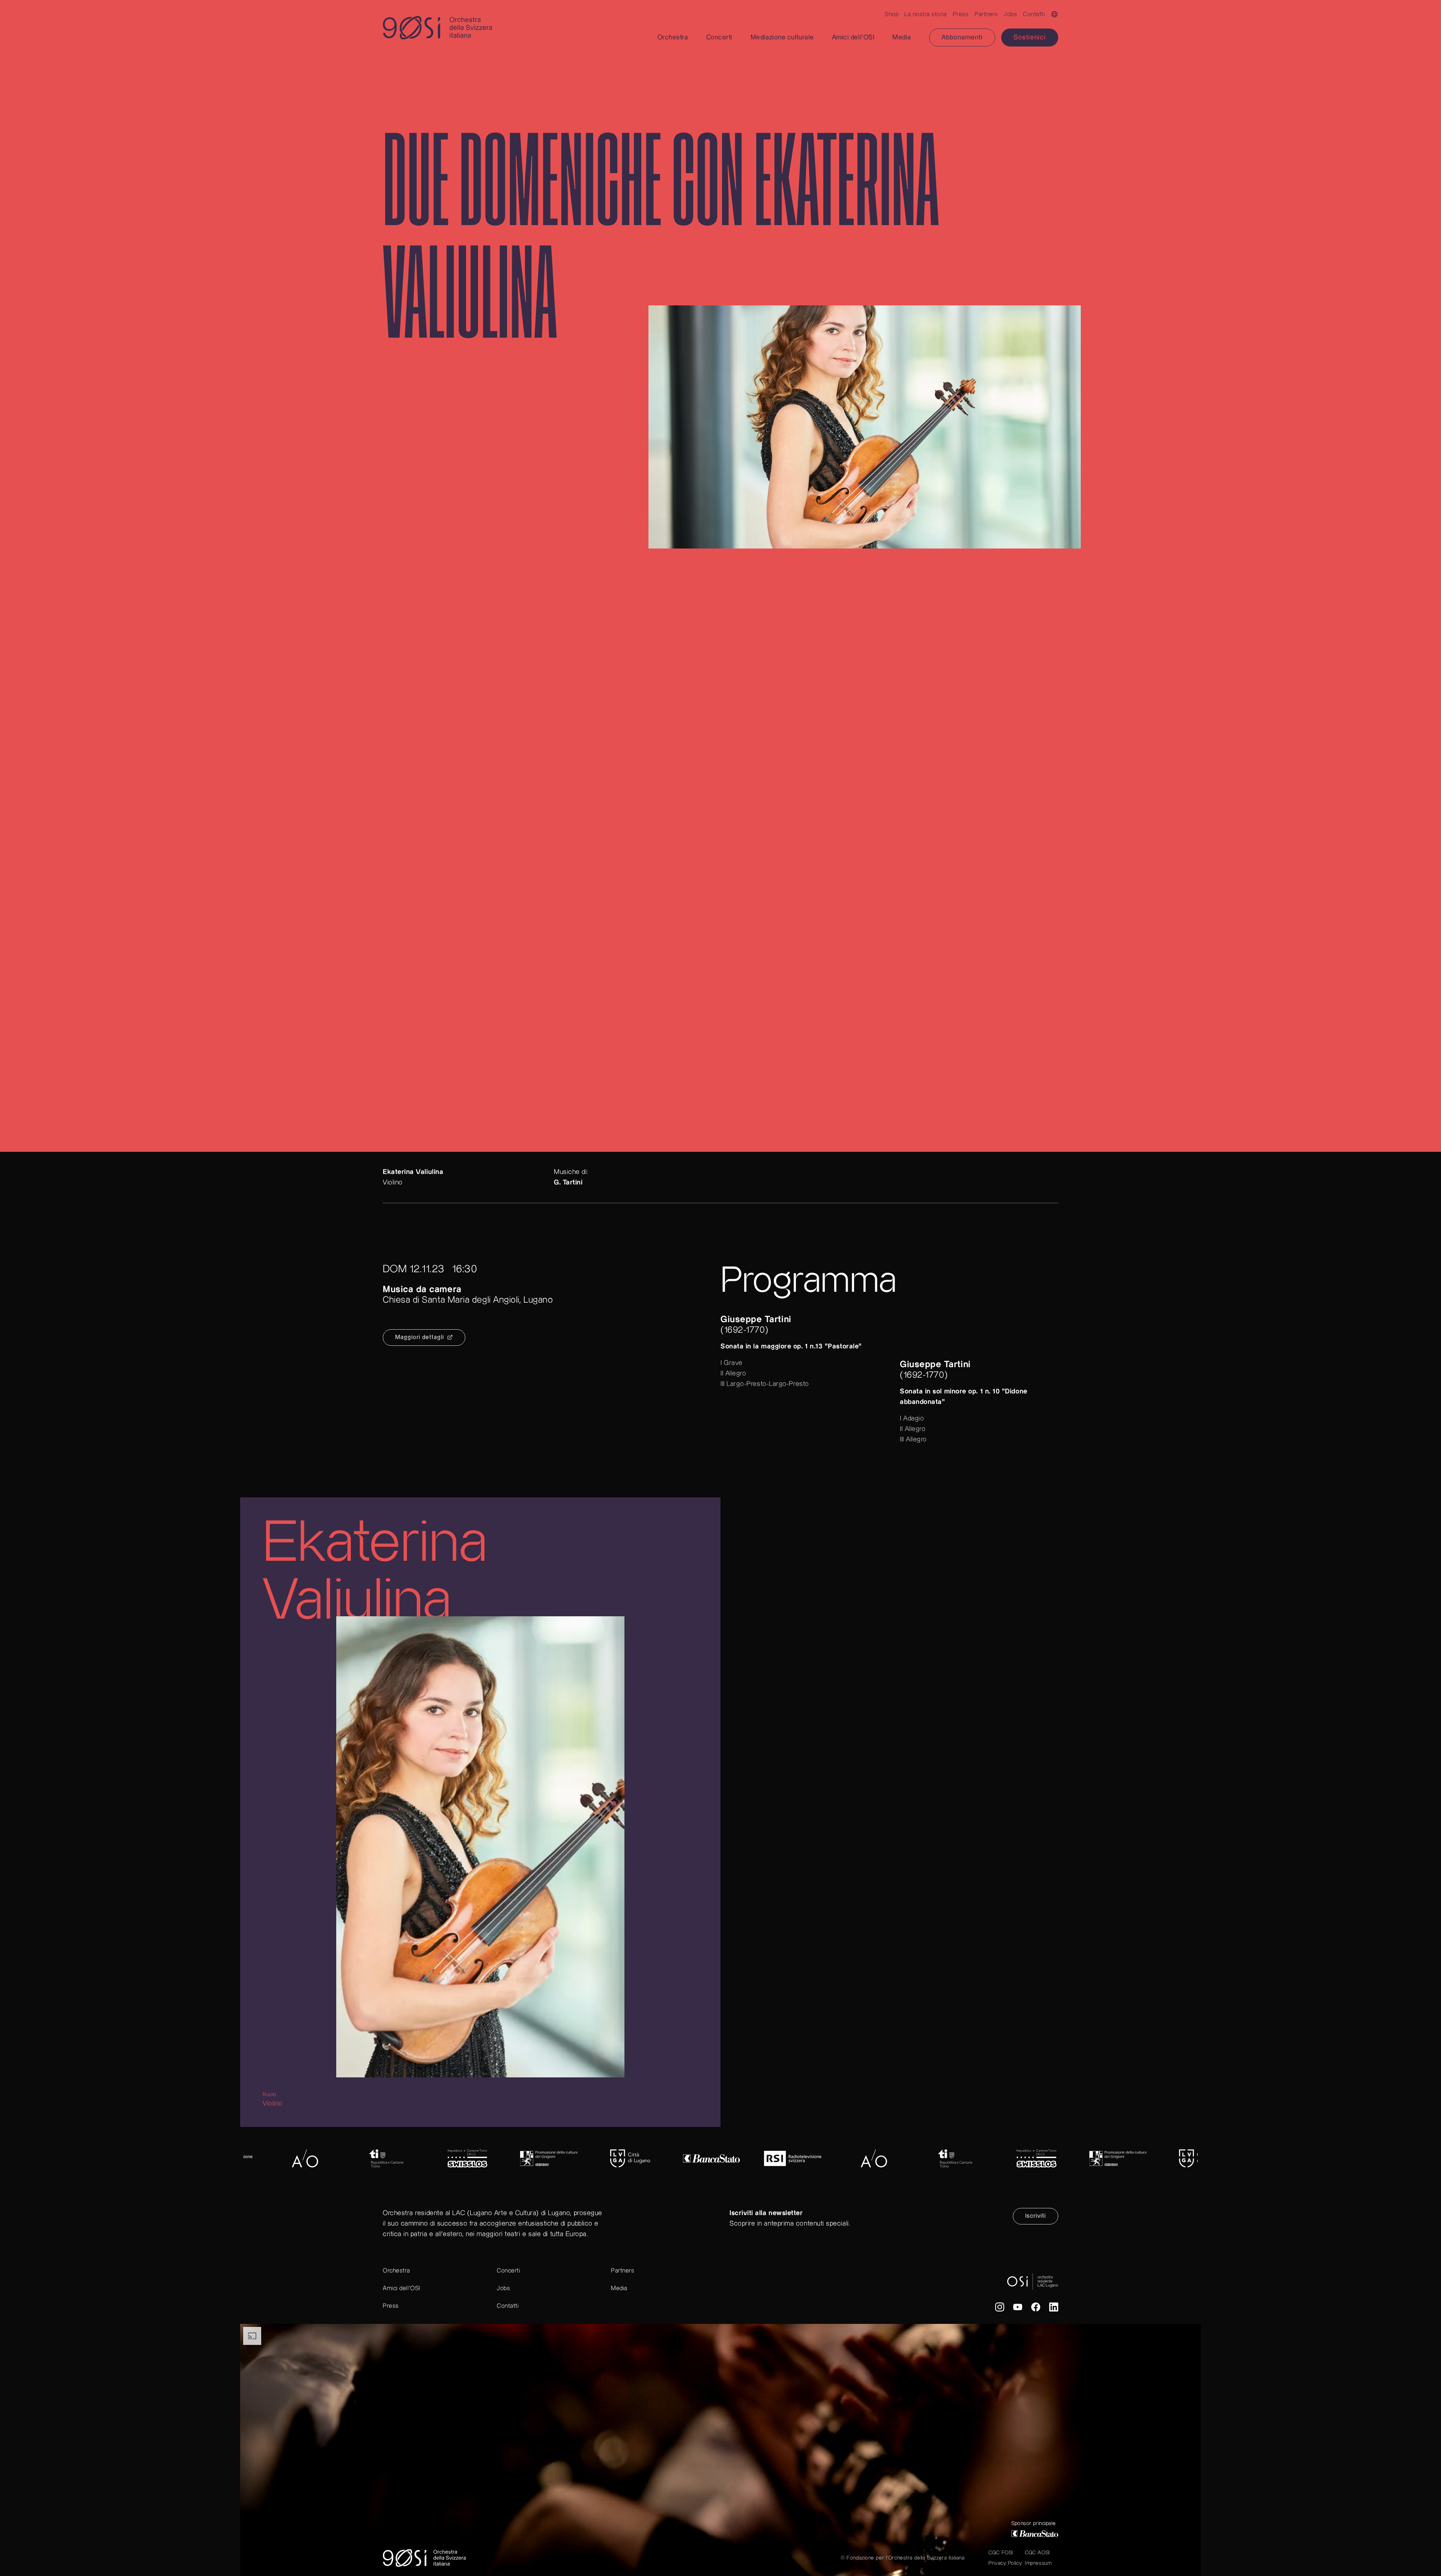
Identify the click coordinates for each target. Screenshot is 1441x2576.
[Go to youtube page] (1018, 2309)
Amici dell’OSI (402, 2288)
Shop (891, 14)
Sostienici (1030, 37)
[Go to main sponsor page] (1035, 2534)
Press (961, 14)
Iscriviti (1036, 2216)
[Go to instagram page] (1000, 2309)
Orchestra (396, 2271)
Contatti (1034, 14)
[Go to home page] (424, 2558)
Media (619, 2288)
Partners (986, 14)
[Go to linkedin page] (1054, 2309)
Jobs (1010, 14)
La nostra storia (926, 14)
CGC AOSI (1037, 2553)
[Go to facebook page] (1036, 2309)
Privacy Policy (1005, 2563)
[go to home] (429, 28)
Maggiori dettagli (420, 1337)
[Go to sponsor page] (310, 2158)
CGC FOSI (1001, 2553)
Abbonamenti (962, 37)
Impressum (1038, 2563)
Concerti (508, 2271)
